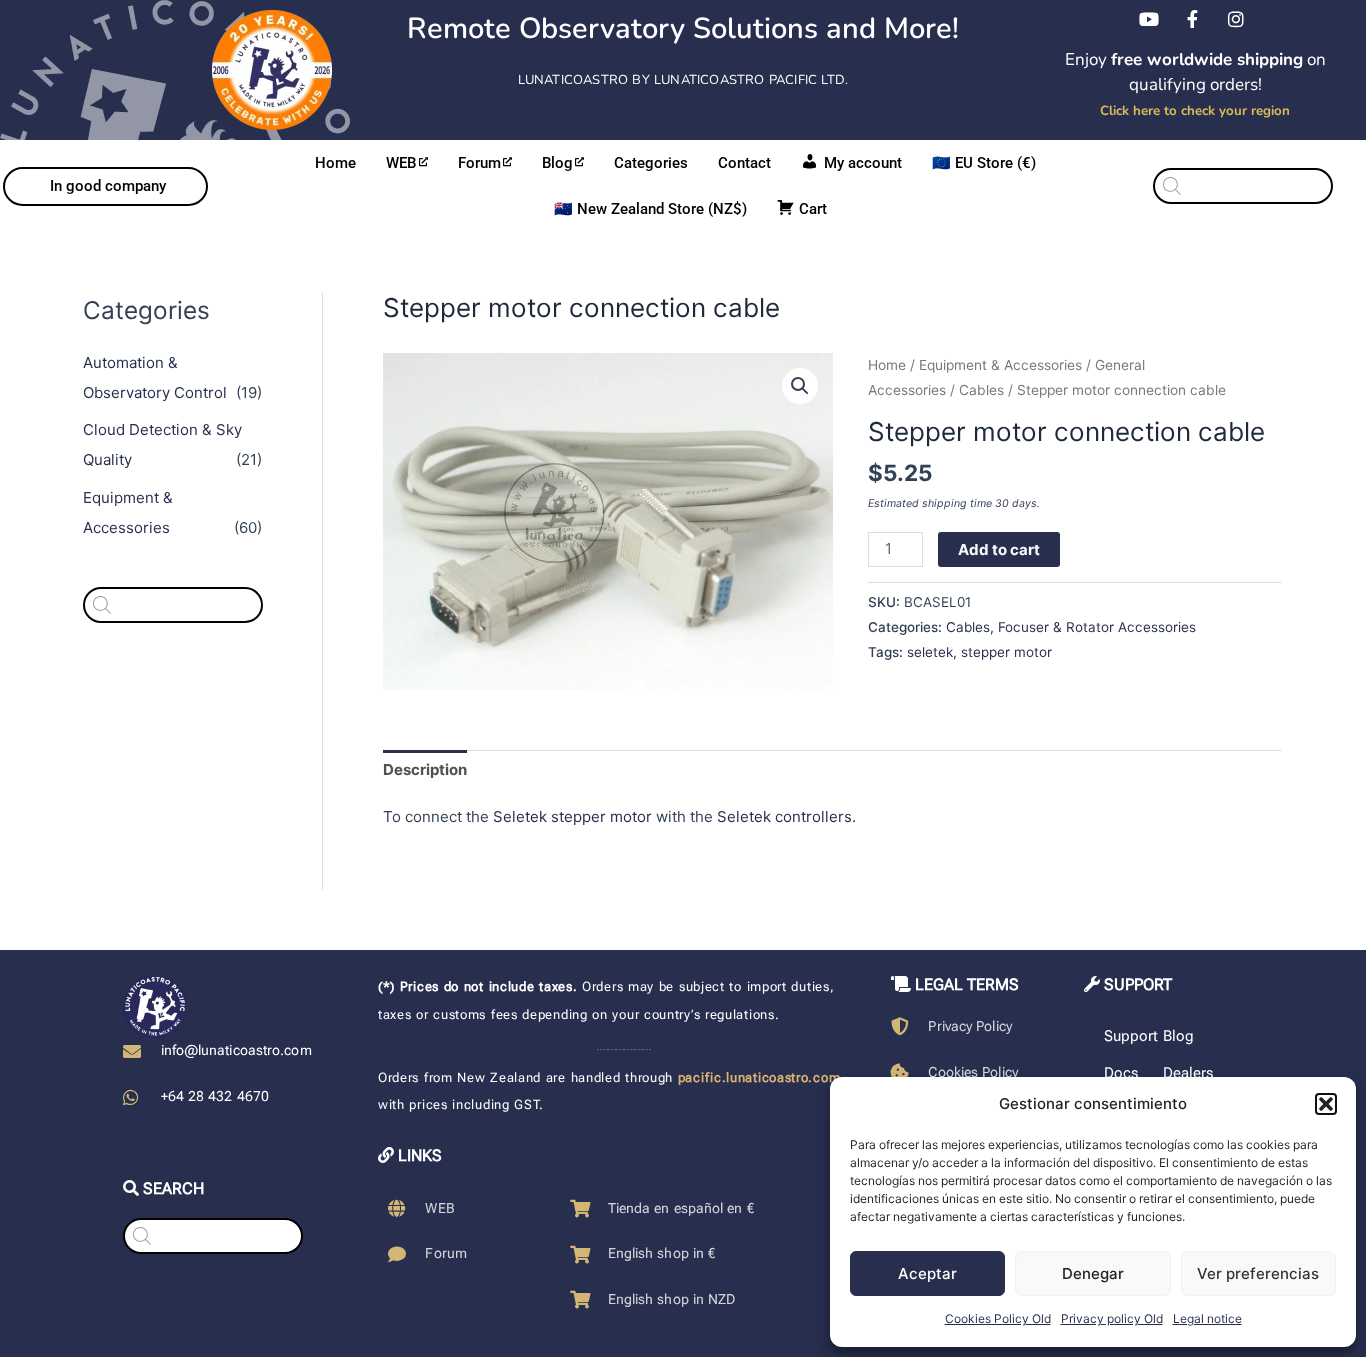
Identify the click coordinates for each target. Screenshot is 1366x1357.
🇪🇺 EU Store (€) (984, 163)
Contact (744, 163)
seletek (930, 652)
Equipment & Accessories (1000, 365)
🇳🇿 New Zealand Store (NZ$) (650, 209)
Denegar (1093, 1273)
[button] (1326, 1104)
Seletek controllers (784, 816)
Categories (651, 163)
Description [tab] (425, 769)
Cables (981, 390)
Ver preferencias (1258, 1273)
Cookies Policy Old (998, 1318)
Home (335, 163)
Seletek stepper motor (572, 816)
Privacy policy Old (1112, 1318)
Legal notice (1207, 1318)
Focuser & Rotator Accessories (1097, 627)
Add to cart (999, 549)
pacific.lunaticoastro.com (759, 1077)
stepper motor (1006, 652)
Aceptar (927, 1273)
